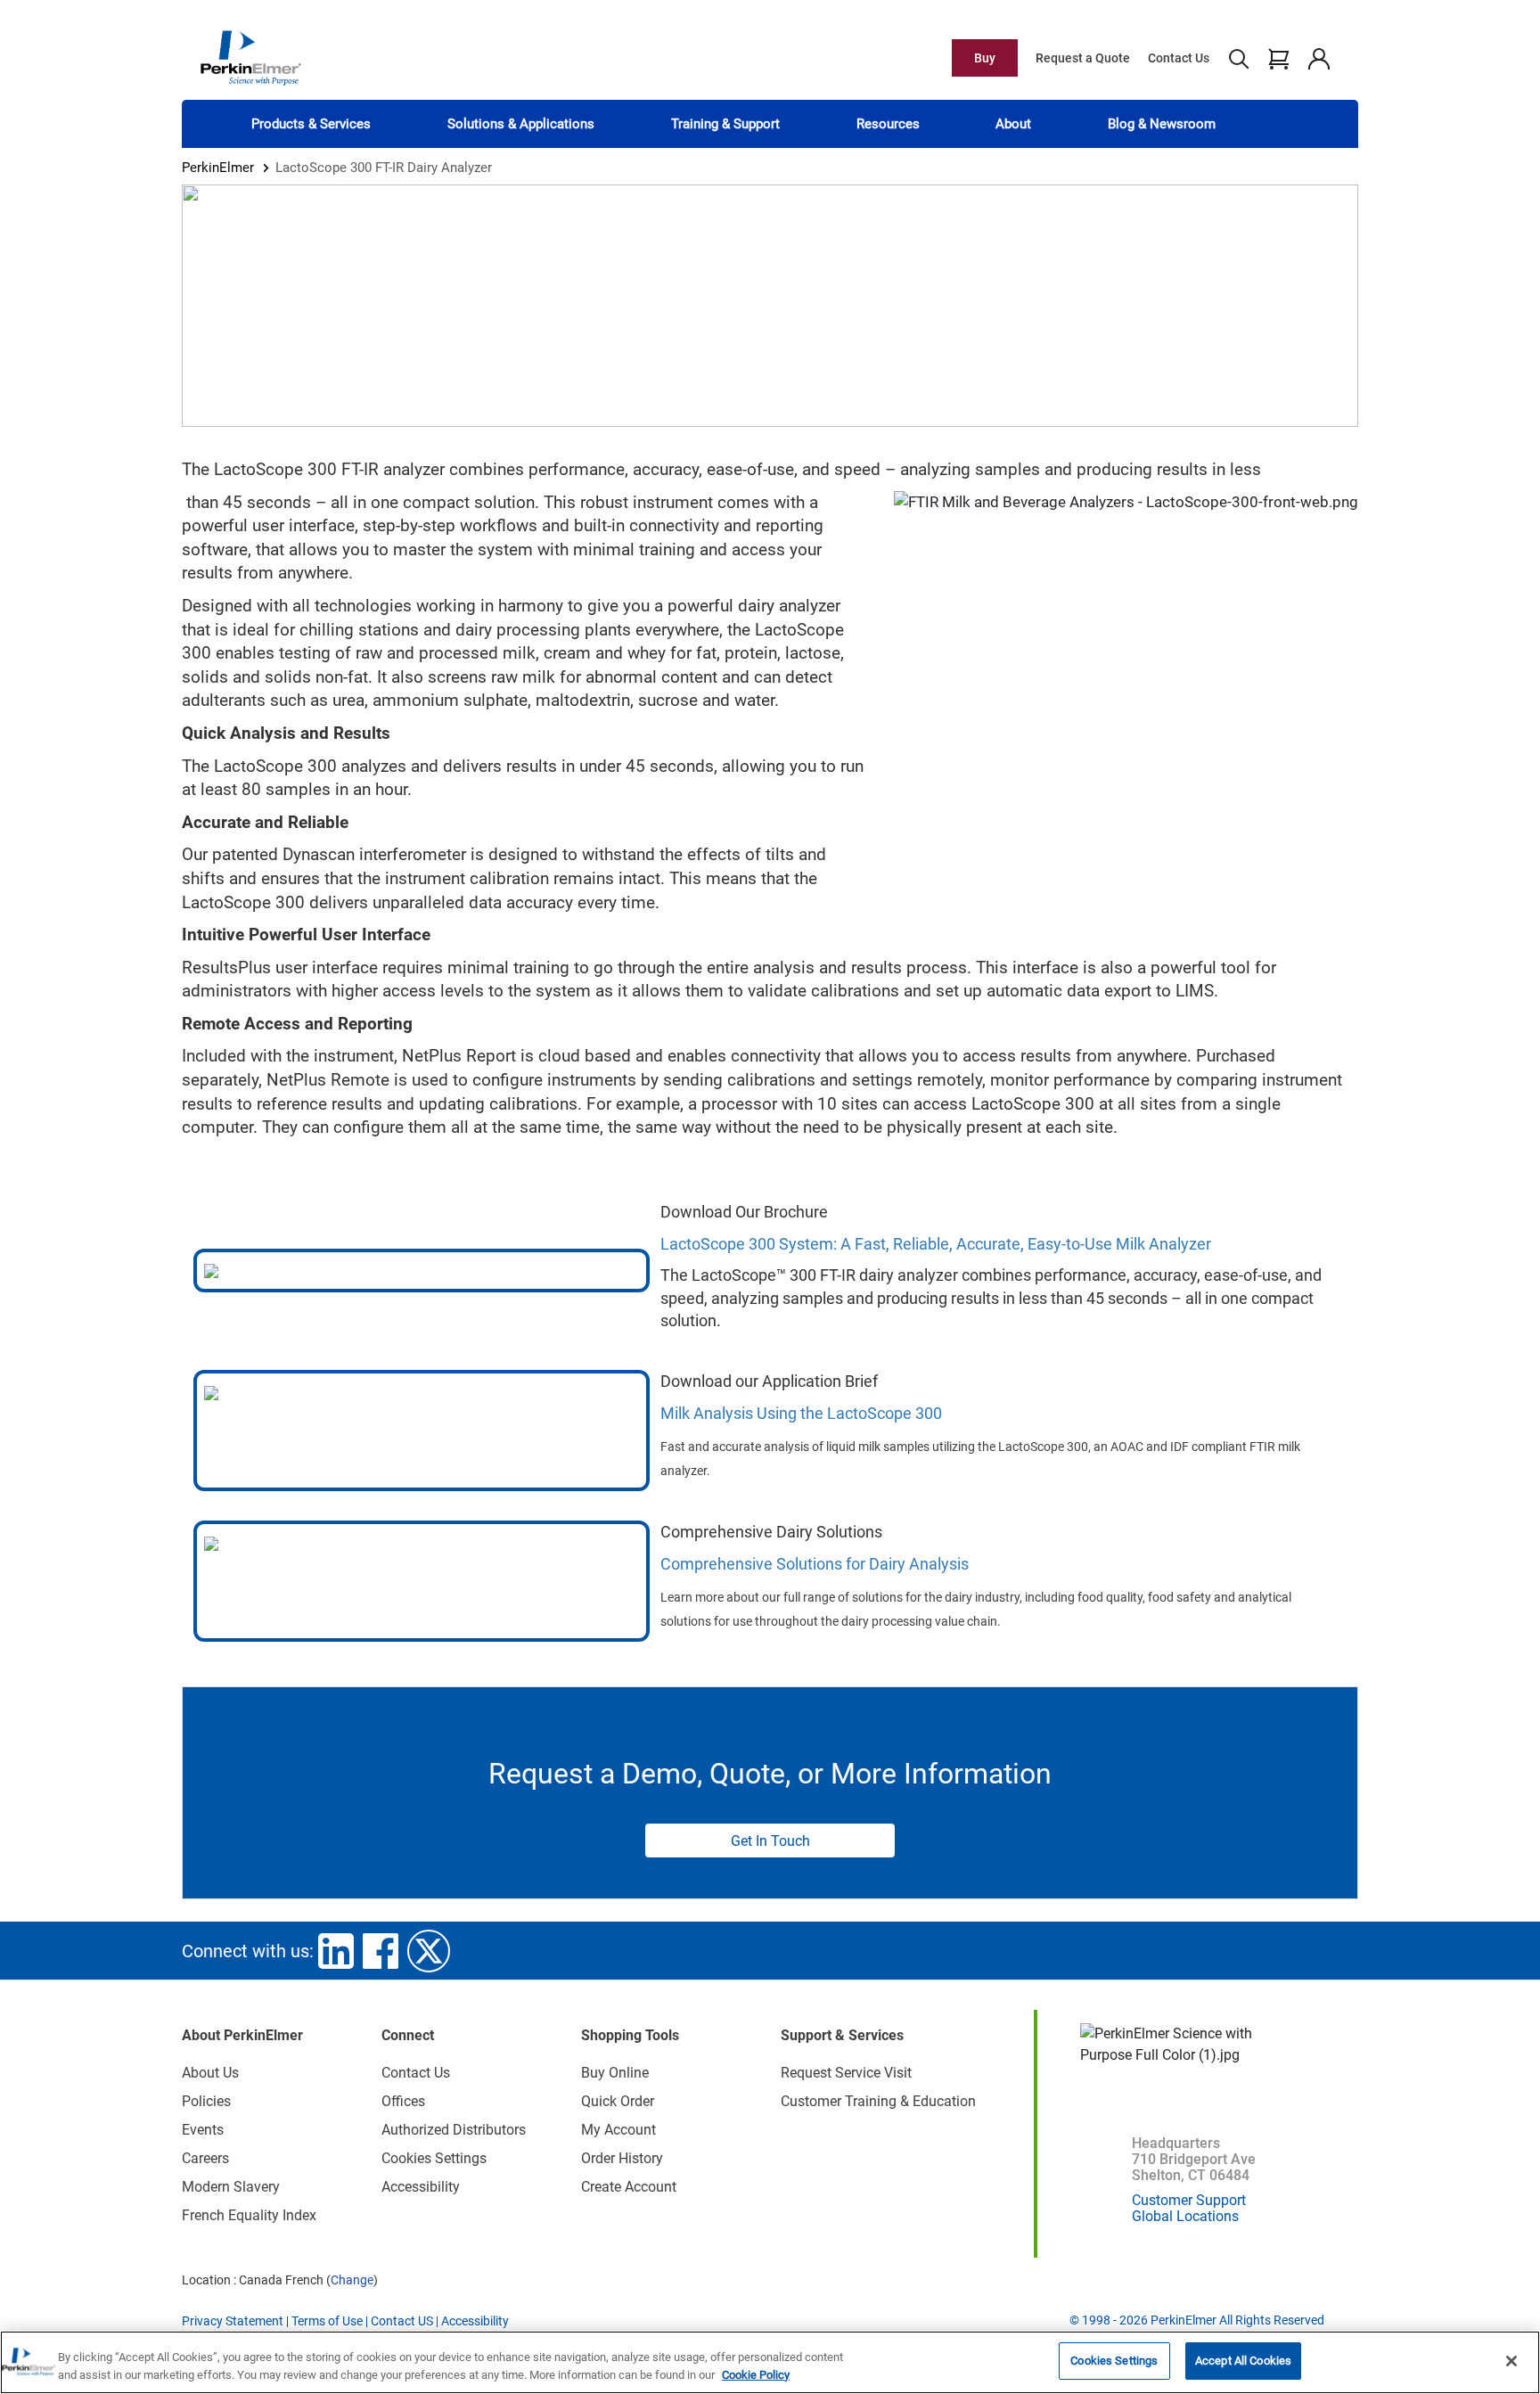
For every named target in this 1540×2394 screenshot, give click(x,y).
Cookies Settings (1114, 2361)
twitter (429, 1951)
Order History (622, 2158)
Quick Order (618, 2101)
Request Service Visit (846, 2073)
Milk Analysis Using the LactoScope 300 (801, 1413)
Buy (985, 58)
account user (1319, 58)
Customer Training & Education (878, 2101)
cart (1278, 58)
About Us (210, 2073)
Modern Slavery (231, 2187)
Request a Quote (1083, 58)
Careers (205, 2158)
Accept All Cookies (1243, 2361)
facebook (381, 1951)
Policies (206, 2101)
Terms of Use (327, 2321)
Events (203, 2130)
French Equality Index (249, 2215)
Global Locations (1185, 2216)
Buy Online (615, 2073)
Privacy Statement (233, 2321)
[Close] (1511, 2361)
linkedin (336, 1951)
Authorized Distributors (454, 2130)
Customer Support (1189, 2200)
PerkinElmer (218, 168)
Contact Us (1179, 58)
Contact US (402, 2321)
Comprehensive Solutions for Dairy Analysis (815, 1564)
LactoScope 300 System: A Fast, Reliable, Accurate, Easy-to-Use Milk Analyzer (936, 1244)
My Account (618, 2130)
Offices (403, 2101)
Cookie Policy (756, 2375)
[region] (770, 2362)
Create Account (629, 2187)
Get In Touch (770, 1841)
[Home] (250, 57)
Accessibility (421, 2187)
